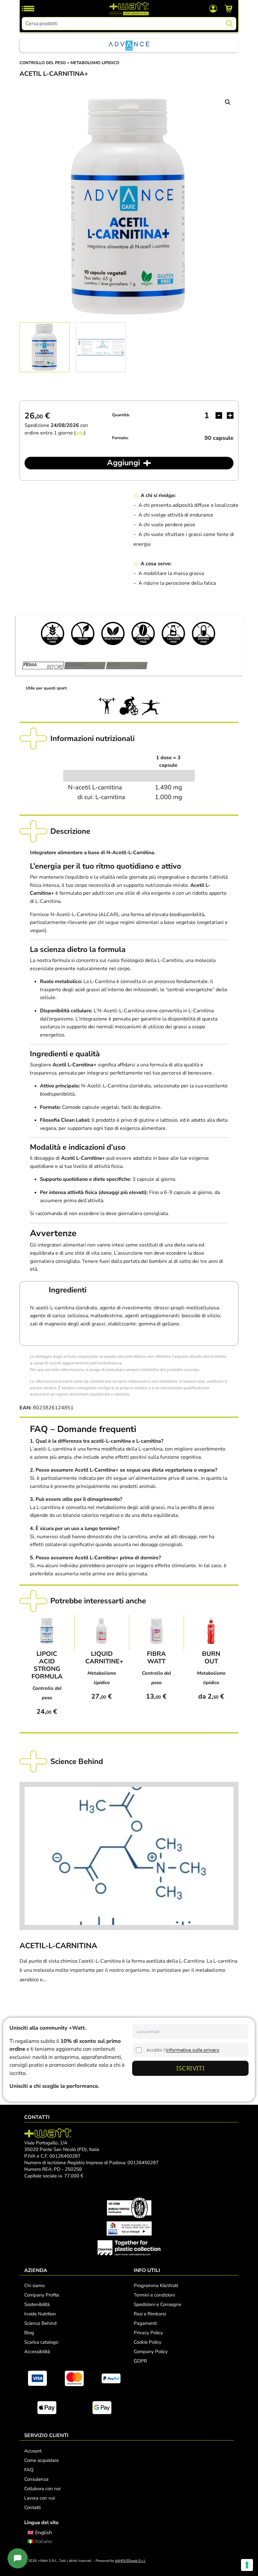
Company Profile (42, 2295)
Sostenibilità (37, 2304)
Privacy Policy (148, 2333)
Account (33, 2451)
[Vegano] (83, 633)
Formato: (120, 438)
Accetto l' (183, 2050)
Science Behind (40, 2323)
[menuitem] (40, 2532)
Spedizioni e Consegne (157, 2304)
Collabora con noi (42, 2489)
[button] (228, 102)
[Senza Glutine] (53, 633)
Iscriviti (191, 2068)
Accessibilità (37, 2352)
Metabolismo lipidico (95, 63)
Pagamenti (145, 2323)
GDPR (140, 2361)
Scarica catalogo (41, 2342)
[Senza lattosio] (173, 633)
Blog (29, 2333)
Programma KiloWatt (156, 2286)
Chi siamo (34, 2286)
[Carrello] (229, 8)
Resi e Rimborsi (150, 2314)
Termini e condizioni (154, 2295)
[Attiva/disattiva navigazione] (28, 8)
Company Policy (151, 2352)
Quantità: (121, 415)
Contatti (32, 2507)
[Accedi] (213, 8)
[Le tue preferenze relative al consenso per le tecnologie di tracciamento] (247, 2565)
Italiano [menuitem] (44, 2541)
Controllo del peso (43, 63)
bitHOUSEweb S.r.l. (130, 2561)
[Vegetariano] (113, 633)
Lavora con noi (39, 2498)
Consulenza (36, 2479)
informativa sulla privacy (193, 2050)
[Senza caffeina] (143, 633)
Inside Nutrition (40, 2314)
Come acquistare (42, 2460)
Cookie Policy (148, 2342)
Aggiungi (123, 463)
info (80, 433)
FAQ (29, 2470)
